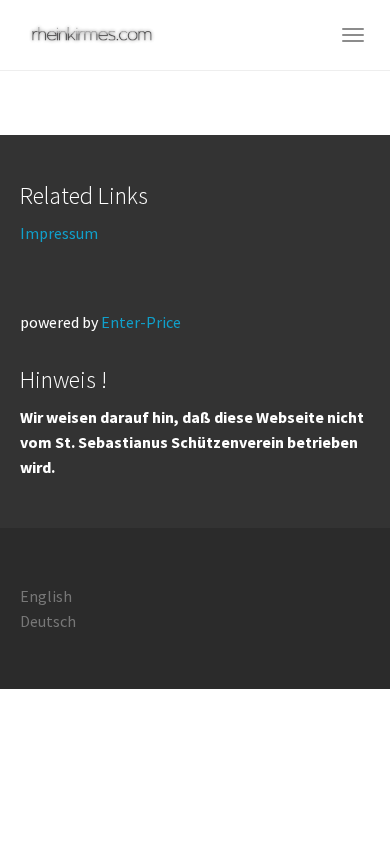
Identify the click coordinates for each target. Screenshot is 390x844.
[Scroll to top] (326, 780)
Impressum (59, 233)
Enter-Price (141, 322)
